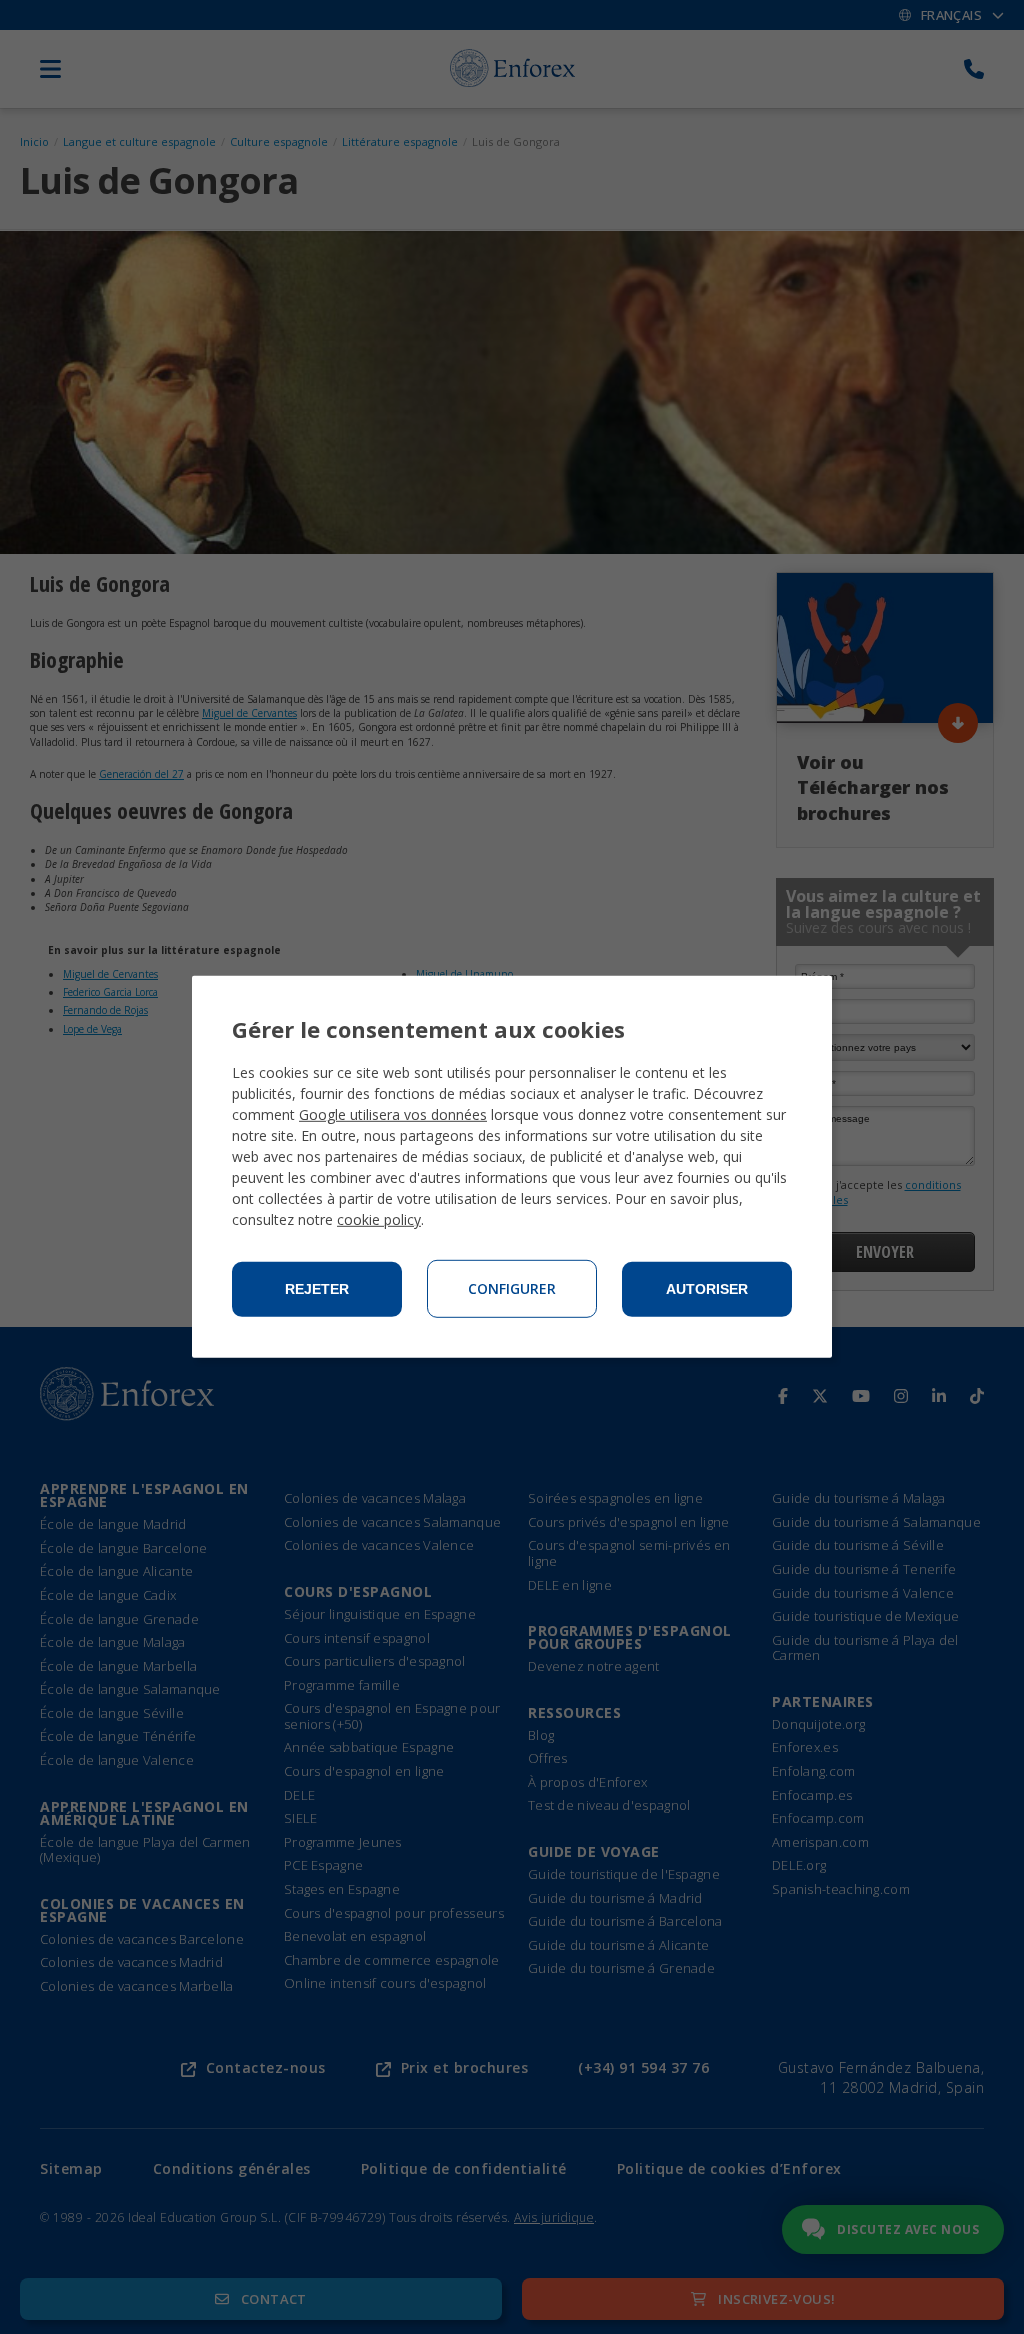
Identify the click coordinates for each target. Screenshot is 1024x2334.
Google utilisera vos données (393, 1114)
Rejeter (317, 1289)
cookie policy (379, 1219)
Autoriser (707, 1289)
